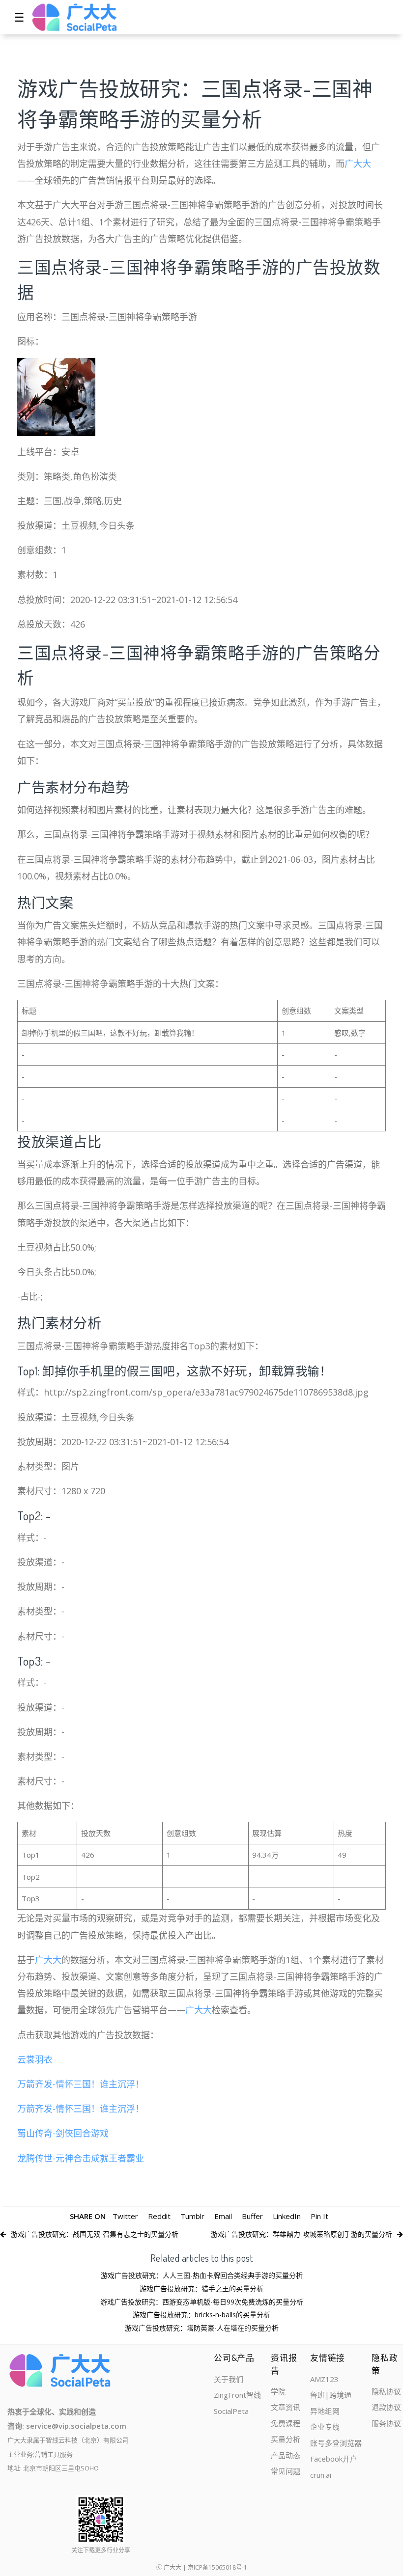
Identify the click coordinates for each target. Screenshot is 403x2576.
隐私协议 (386, 2391)
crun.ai (321, 2475)
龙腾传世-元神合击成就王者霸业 (81, 2158)
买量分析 (286, 2439)
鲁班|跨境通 (331, 2395)
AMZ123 (324, 2379)
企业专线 (325, 2427)
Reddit (159, 2216)
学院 (278, 2391)
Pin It (319, 2216)
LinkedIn (287, 2216)
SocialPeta (231, 2411)
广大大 (358, 164)
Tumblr (192, 2216)
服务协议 (386, 2423)
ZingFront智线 (237, 2395)
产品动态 (286, 2455)
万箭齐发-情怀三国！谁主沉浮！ (81, 2084)
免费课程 (286, 2423)
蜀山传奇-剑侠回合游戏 (63, 2133)
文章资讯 (286, 2407)
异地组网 (325, 2411)
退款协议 (386, 2407)
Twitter (125, 2216)
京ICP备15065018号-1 (217, 2567)
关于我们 (229, 2379)
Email (223, 2216)
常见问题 (286, 2471)
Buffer (252, 2216)
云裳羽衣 (35, 2059)
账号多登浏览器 (336, 2443)
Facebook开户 (334, 2459)
